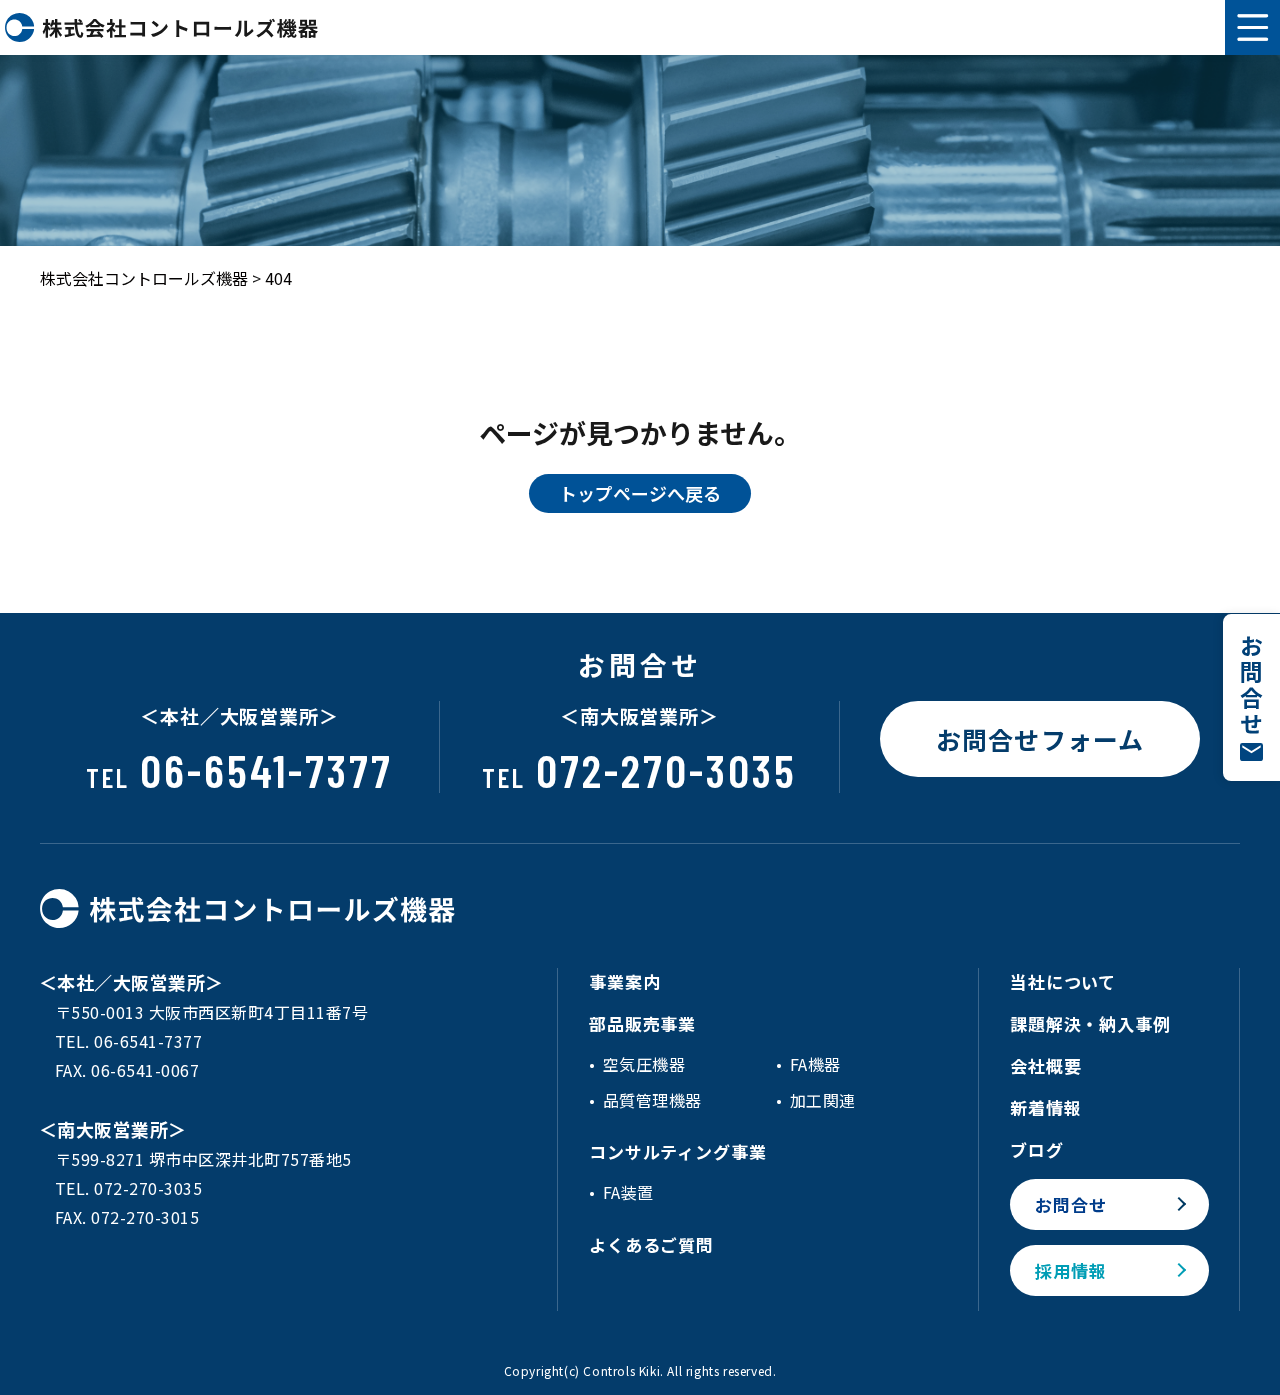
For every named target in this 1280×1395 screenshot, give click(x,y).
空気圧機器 (644, 1064)
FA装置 (628, 1192)
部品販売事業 (642, 1023)
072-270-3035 (639, 770)
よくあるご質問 (651, 1244)
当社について (1063, 981)
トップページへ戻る (640, 493)
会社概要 (1045, 1065)
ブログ (1037, 1149)
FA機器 (815, 1064)
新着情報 (1045, 1107)
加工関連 (823, 1100)
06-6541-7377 (239, 770)
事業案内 (624, 981)
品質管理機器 (652, 1100)
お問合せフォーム (1040, 739)
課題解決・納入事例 (1090, 1023)
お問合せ (1070, 1204)
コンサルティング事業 (678, 1151)
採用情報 (1070, 1270)
